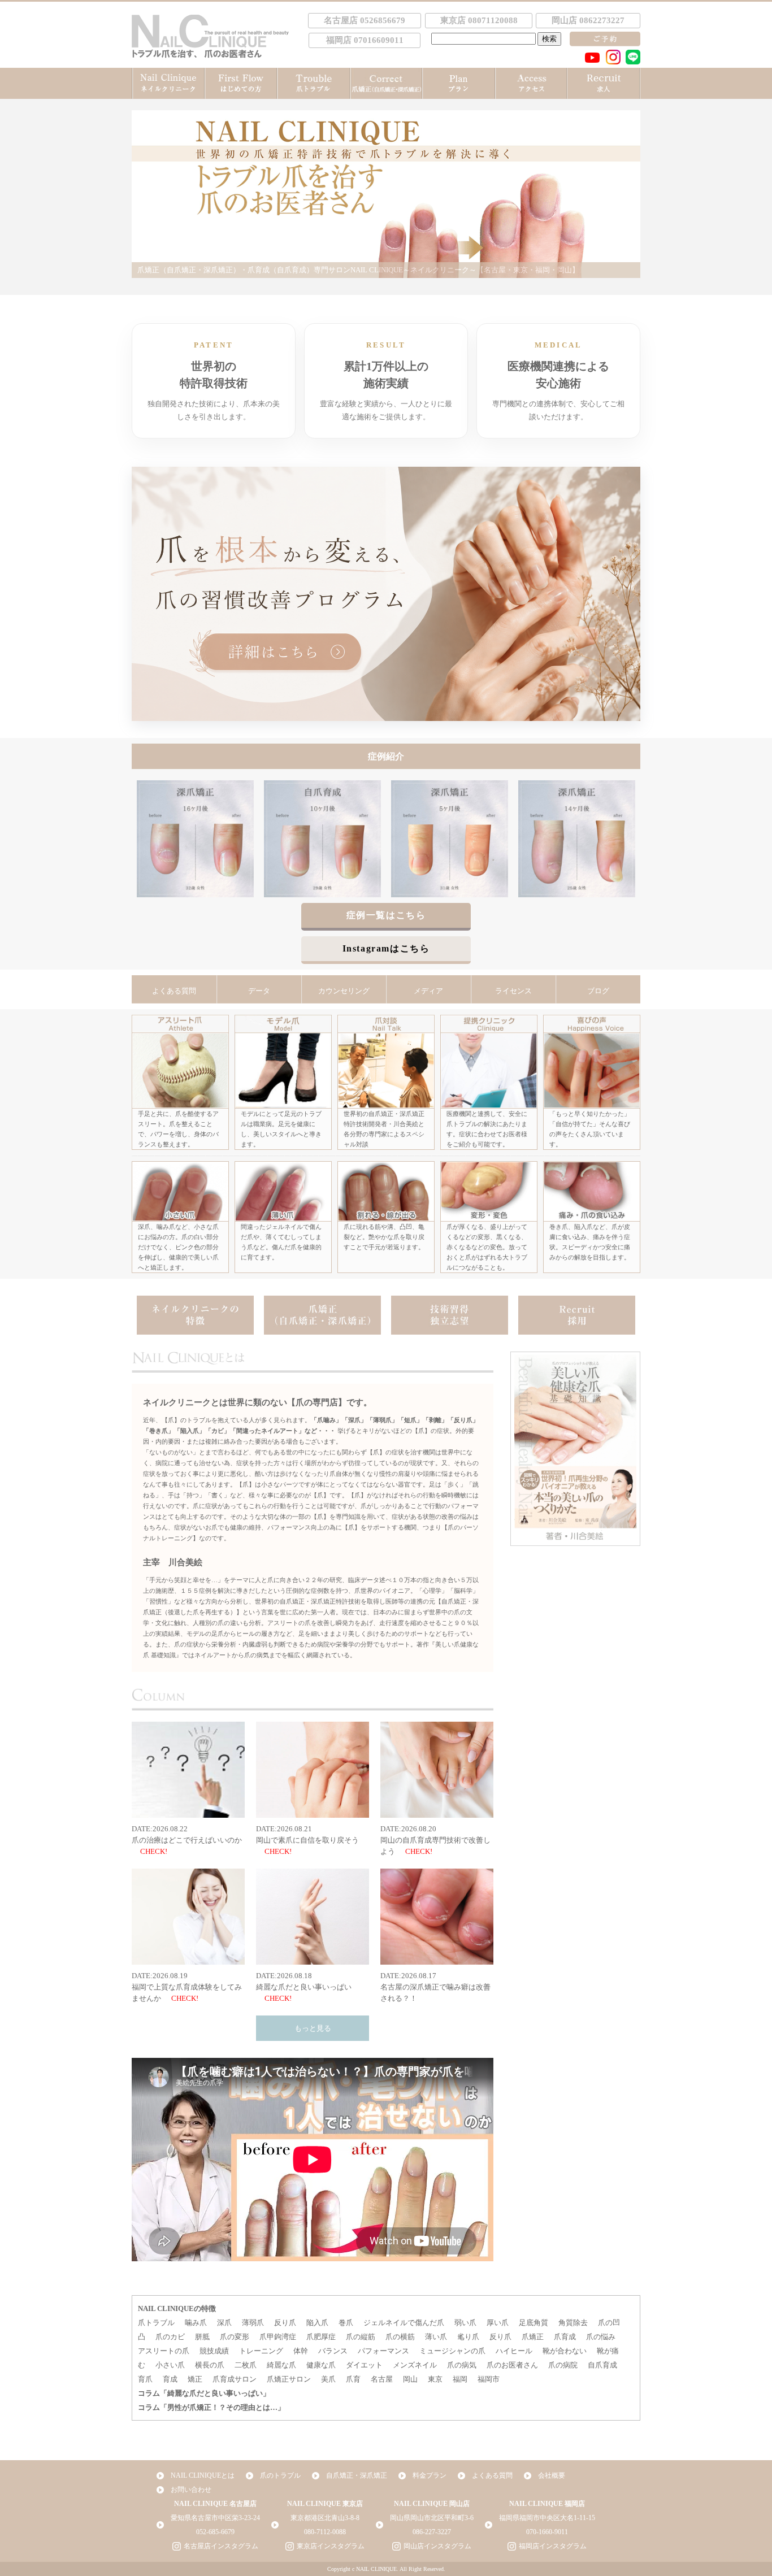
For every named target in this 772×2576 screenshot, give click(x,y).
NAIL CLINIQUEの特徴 (177, 2308)
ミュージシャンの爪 (452, 2351)
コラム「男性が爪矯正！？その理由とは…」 (211, 2407)
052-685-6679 (215, 2532)
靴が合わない (565, 2351)
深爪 (224, 2323)
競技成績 (214, 2351)
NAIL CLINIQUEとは (203, 2475)
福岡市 (489, 2379)
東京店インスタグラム (331, 2546)
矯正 (195, 2379)
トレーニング (261, 2351)
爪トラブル (156, 2323)
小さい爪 (170, 2365)
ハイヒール (514, 2351)
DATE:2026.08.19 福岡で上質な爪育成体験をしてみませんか (187, 1987)
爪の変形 (235, 2337)
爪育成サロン (235, 2379)
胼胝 (202, 2337)
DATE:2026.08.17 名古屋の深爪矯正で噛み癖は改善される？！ (435, 1987)
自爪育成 (602, 2365)
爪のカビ (170, 2337)
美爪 (328, 2379)
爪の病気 (462, 2365)
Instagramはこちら (386, 948)
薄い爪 (436, 2337)
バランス (333, 2351)
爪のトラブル (280, 2475)
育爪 (145, 2379)
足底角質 (534, 2323)
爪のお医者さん (512, 2365)
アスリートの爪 (164, 2351)
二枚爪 (246, 2365)
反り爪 (285, 2323)
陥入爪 (317, 2323)
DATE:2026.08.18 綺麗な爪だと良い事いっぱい (304, 1981)
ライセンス (513, 991)
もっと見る (313, 2028)
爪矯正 (533, 2337)
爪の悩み (601, 2337)
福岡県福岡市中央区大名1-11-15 (547, 2518)
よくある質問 (174, 991)
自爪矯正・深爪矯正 (357, 2475)
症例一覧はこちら (386, 915)
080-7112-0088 (325, 2532)
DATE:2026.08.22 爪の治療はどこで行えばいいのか (187, 1834)
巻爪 (346, 2323)
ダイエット (364, 2365)
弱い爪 (465, 2323)
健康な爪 (321, 2365)
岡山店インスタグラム (437, 2546)
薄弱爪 (253, 2323)
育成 (170, 2379)
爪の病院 (563, 2365)
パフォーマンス (383, 2351)
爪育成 (565, 2337)
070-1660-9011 (547, 2532)
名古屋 (382, 2379)
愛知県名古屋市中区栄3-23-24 (215, 2518)
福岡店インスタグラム (553, 2546)
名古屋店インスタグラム (221, 2546)
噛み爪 (196, 2323)
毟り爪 (468, 2337)
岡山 (410, 2379)
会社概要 (552, 2475)
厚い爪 (498, 2323)
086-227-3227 (432, 2532)
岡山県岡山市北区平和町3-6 (432, 2518)
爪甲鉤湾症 (278, 2337)
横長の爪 (210, 2365)
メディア (428, 991)
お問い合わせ (191, 2490)
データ (259, 991)
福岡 (460, 2379)
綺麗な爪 (281, 2365)
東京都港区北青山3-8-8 (325, 2518)
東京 (435, 2379)
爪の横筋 (400, 2337)
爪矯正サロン (289, 2379)
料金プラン (430, 2475)
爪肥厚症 (321, 2337)
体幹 (301, 2351)
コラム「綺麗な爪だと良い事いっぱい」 (204, 2393)
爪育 (353, 2379)
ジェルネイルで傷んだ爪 (404, 2323)
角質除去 (573, 2323)
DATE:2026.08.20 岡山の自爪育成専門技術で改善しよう (435, 1840)
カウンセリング (344, 991)
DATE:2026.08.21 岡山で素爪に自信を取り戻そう (307, 1834)
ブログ (598, 991)
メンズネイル (415, 2365)
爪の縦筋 (361, 2337)
